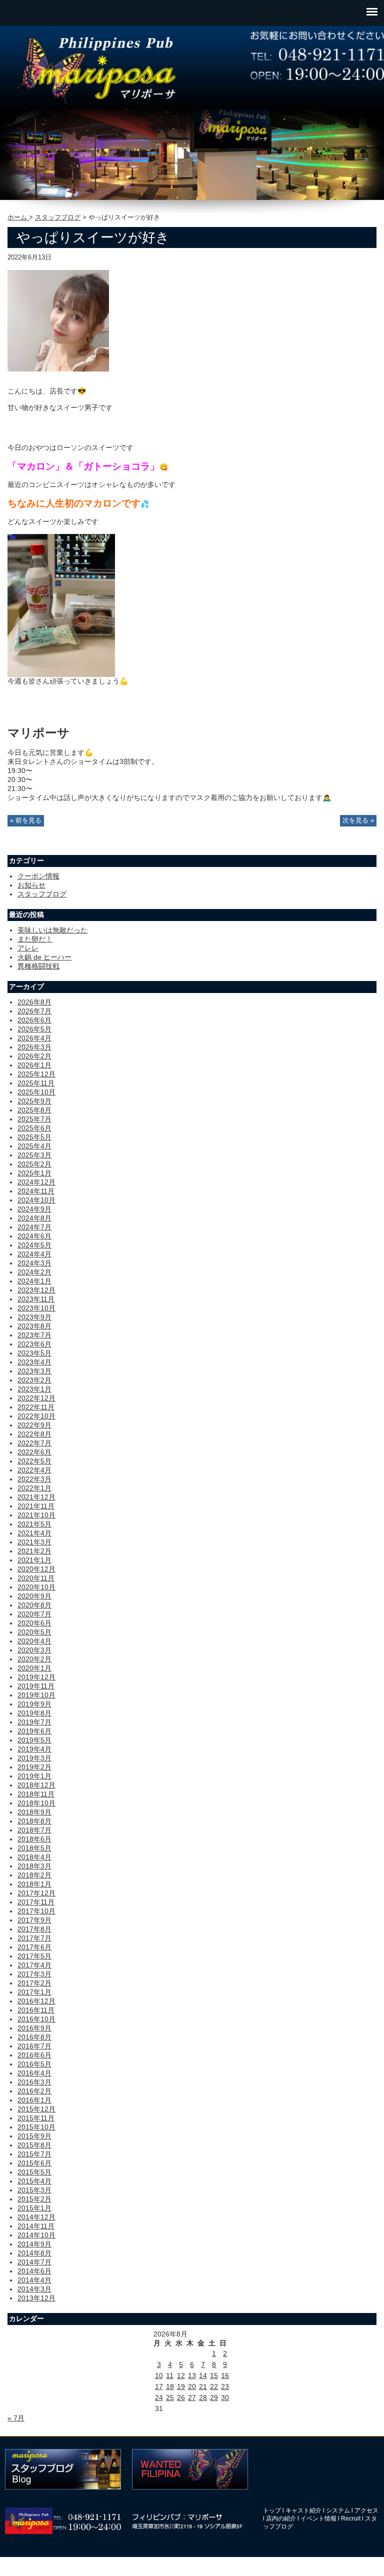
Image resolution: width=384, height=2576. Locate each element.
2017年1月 (34, 1992)
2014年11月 (36, 2226)
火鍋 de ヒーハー (44, 957)
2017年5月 (34, 1956)
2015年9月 (34, 2136)
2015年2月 (34, 2199)
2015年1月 (34, 2208)
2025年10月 (36, 1092)
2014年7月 (34, 2262)
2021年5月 (34, 1524)
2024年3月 (34, 1263)
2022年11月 (36, 1407)
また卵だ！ (35, 939)
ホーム (18, 217)
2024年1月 (34, 1281)
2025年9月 (34, 1101)
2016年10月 (36, 2019)
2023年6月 (34, 1344)
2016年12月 (36, 2001)
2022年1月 (34, 1488)
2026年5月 (34, 1029)
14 (203, 2375)
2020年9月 (34, 1596)
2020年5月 (34, 1632)
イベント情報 (318, 2518)
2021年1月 (34, 1560)
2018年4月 (34, 1857)
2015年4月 (34, 2181)
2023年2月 (34, 1380)
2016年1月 (34, 2100)
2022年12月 (36, 1398)
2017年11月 (36, 1902)
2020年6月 (34, 1623)
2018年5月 (34, 1848)
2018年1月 (34, 1884)
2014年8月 (34, 2253)
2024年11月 (36, 1191)
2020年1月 (34, 1668)
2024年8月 (34, 1218)
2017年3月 (34, 1974)
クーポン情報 (38, 876)
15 (214, 2375)
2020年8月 (34, 1605)
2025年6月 (34, 1128)
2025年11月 (36, 1083)
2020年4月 (34, 1641)
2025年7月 (34, 1119)
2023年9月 (34, 1317)
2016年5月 (34, 2064)
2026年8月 (34, 1002)
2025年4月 (34, 1146)
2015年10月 (36, 2127)
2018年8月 (34, 1821)
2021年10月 (36, 1515)
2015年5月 (34, 2172)
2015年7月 (34, 2154)
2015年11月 (36, 2118)
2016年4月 (34, 2073)
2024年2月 (34, 1272)
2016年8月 (34, 2037)
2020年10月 (36, 1587)
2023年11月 (36, 1299)
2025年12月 (36, 1074)
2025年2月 (34, 1164)
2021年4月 (34, 1533)
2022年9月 (34, 1425)
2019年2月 (34, 1767)
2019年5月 (34, 1740)
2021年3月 (34, 1542)
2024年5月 (34, 1245)
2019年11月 (36, 1686)
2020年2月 (34, 1659)
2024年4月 (34, 1254)
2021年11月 (36, 1506)
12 (181, 2375)
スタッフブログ (58, 217)
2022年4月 (34, 1470)
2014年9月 (34, 2244)
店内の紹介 (281, 2518)
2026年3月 (34, 1047)
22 (214, 2386)
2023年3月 (34, 1371)
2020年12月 (36, 1569)
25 (170, 2397)
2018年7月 (34, 1830)
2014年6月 (34, 2271)
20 (192, 2386)
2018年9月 (34, 1812)
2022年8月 (34, 1434)
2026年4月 (34, 1038)
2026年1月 (34, 1065)
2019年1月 (34, 1776)
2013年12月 (36, 2298)
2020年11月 (36, 1578)
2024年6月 (34, 1236)
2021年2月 (34, 1551)
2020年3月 (34, 1650)
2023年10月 (36, 1308)
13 (192, 2375)
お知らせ (31, 885)
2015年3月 (34, 2190)
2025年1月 (34, 1173)
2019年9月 (34, 1704)
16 (225, 2375)
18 (170, 2386)
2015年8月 (34, 2145)
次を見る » (358, 820)
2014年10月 (36, 2235)
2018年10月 (36, 1803)
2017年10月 (36, 1911)
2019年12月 (36, 1677)
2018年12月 (36, 1785)
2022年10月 (36, 1416)
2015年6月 (34, 2163)
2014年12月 (36, 2217)
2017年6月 (34, 1947)
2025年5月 (34, 1137)
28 (203, 2397)
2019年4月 (34, 1749)
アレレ (28, 948)
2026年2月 (34, 1056)
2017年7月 (34, 1938)
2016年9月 (34, 2028)
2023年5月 (34, 1353)
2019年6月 (34, 1731)
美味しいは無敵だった (52, 930)
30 (225, 2397)
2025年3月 (34, 1155)
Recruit (351, 2518)
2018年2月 (34, 1875)
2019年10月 (36, 1695)
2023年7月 (34, 1335)
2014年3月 (34, 2289)
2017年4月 (34, 1965)
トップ (272, 2510)
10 (159, 2375)
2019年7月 (34, 1722)
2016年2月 (34, 2091)
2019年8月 (34, 1713)
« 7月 (16, 2418)
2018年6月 (34, 1839)
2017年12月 (36, 1893)
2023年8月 (34, 1326)
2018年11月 (36, 1794)
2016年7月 (34, 2046)
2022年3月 (34, 1479)
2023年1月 (34, 1389)
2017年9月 (34, 1920)
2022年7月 (34, 1443)
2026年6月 (34, 1020)
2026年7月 (34, 1011)
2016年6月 (34, 2055)
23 (225, 2386)
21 (203, 2386)
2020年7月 (34, 1614)
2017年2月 (34, 1983)
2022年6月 (34, 1452)
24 (159, 2397)
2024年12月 (36, 1182)
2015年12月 (36, 2109)
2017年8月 (34, 1929)
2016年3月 (34, 2082)
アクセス (366, 2510)
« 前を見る (26, 820)
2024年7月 (34, 1227)
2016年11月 (36, 2010)
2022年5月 (34, 1461)
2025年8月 (34, 1110)
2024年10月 (36, 1200)
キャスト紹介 (303, 2510)
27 (192, 2397)
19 (181, 2386)
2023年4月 (34, 1362)
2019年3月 (34, 1758)
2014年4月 (34, 2280)
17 (159, 2386)
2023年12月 (36, 1290)
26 (181, 2397)
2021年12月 (36, 1497)
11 (170, 2375)
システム (338, 2510)
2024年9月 (34, 1209)
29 (214, 2397)
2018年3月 (34, 1866)
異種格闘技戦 (38, 966)
